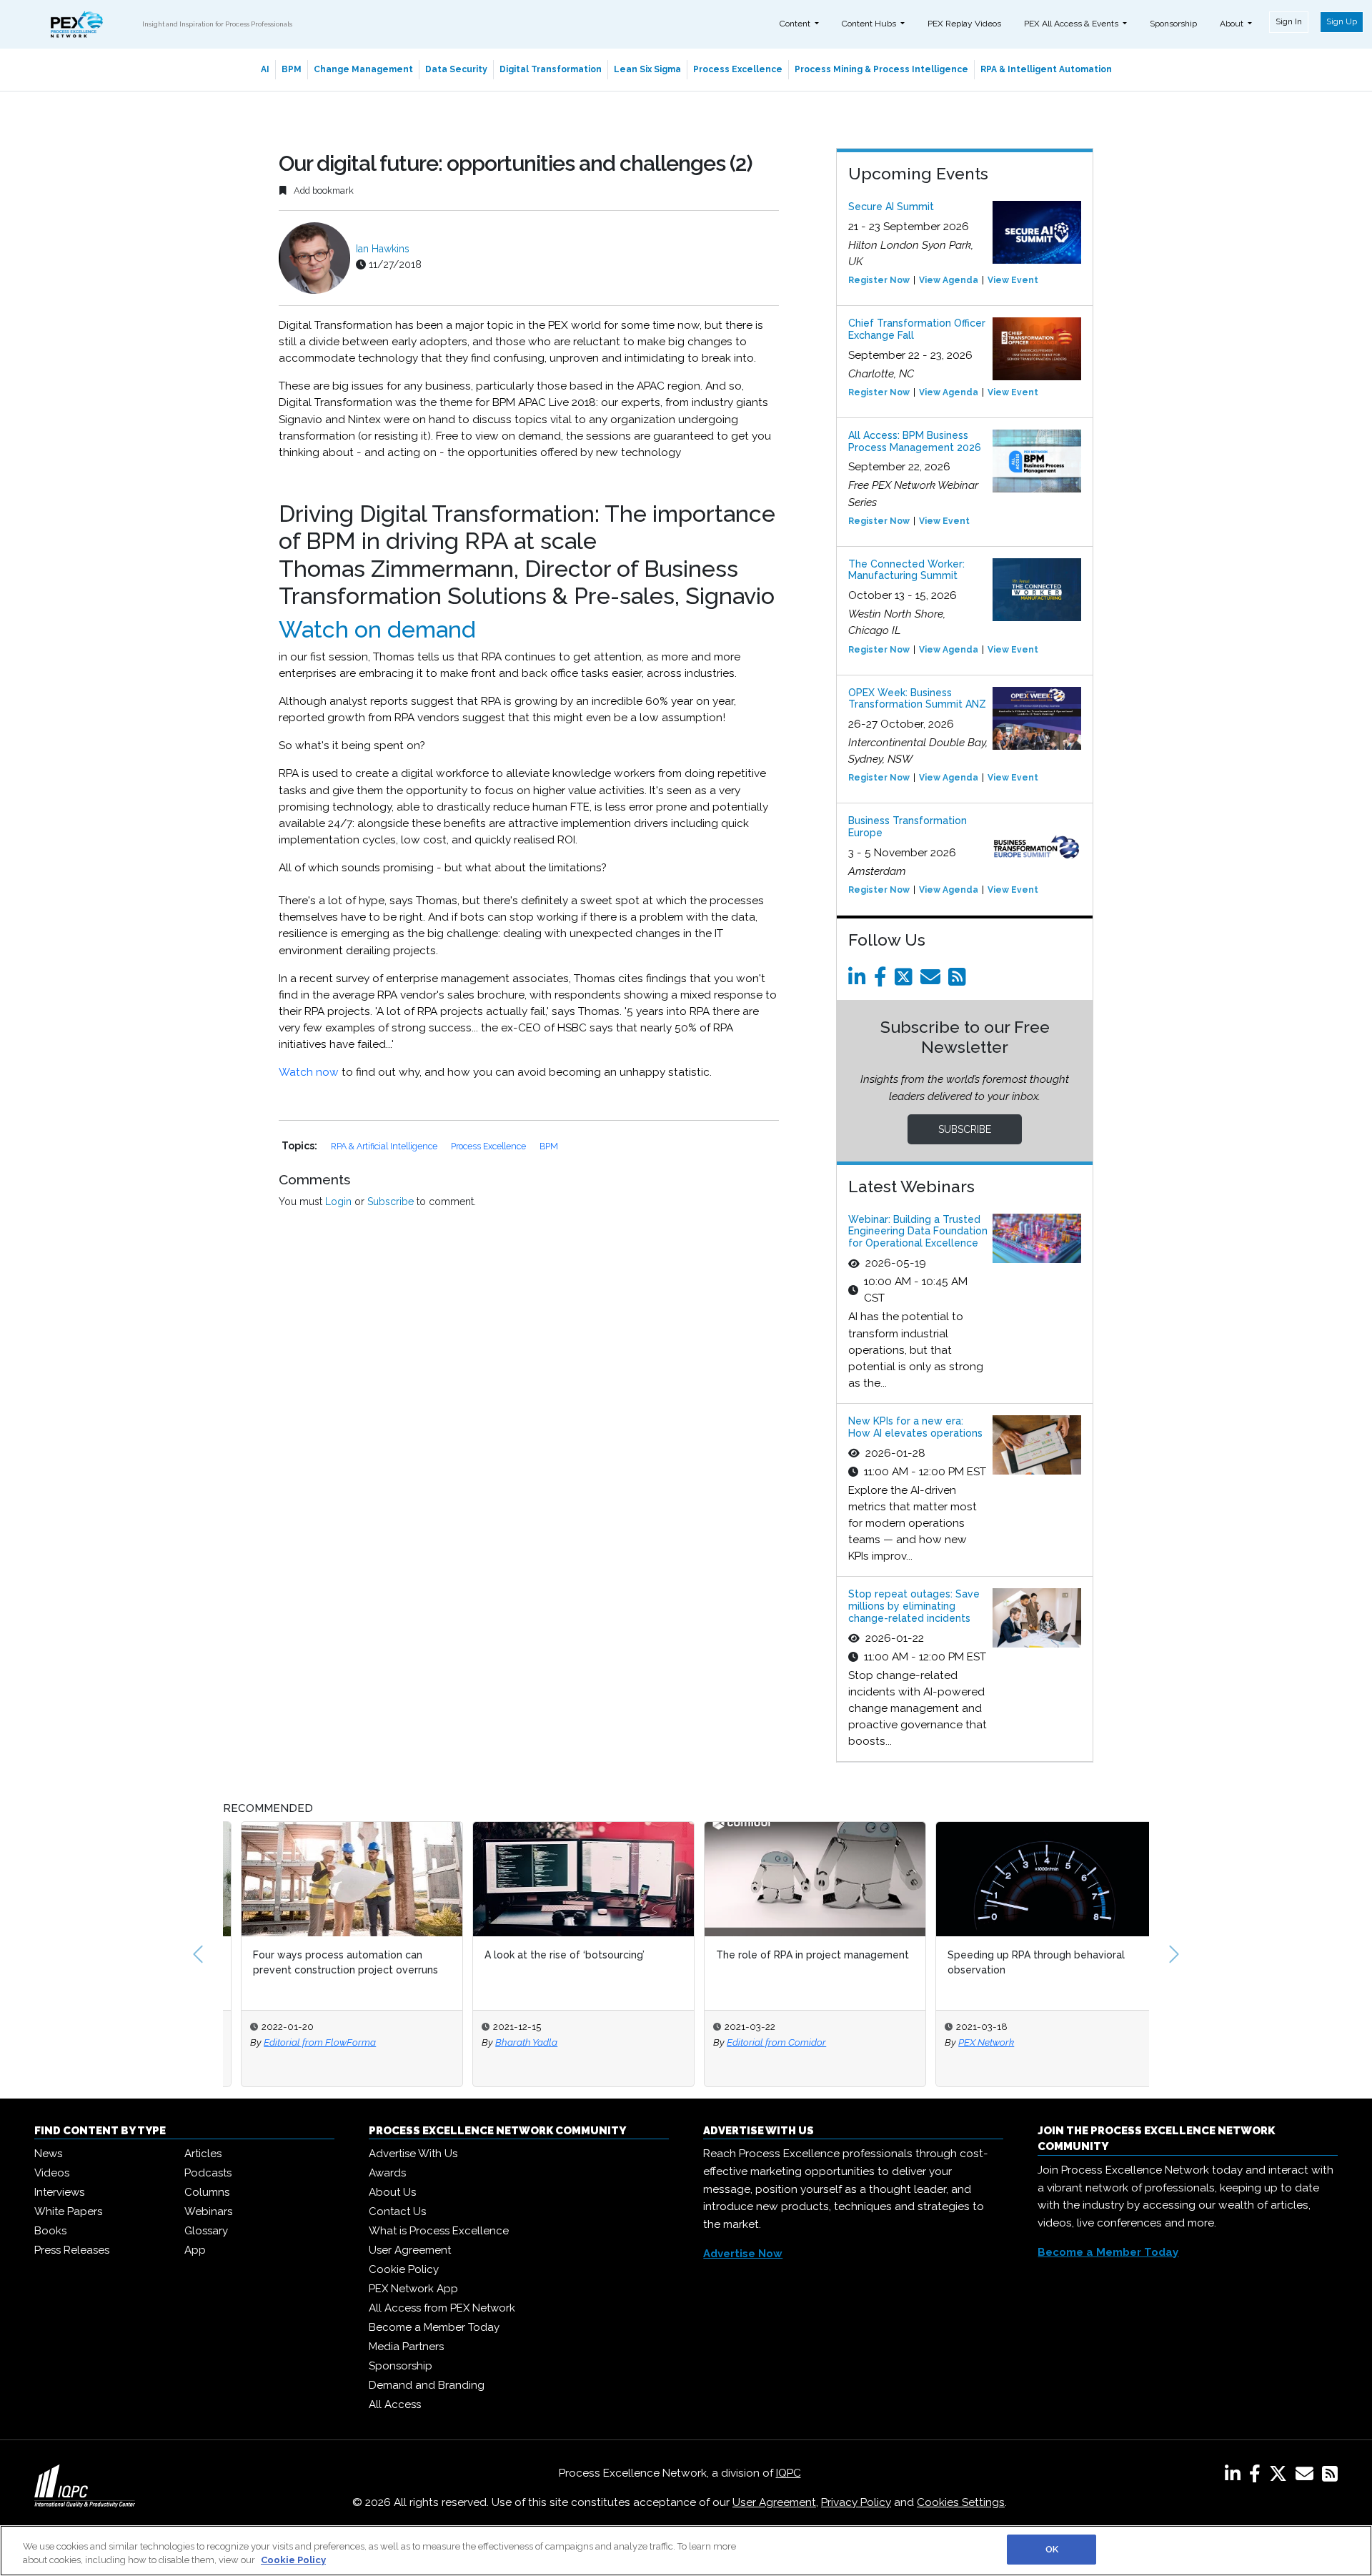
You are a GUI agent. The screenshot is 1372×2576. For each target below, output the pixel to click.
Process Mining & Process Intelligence (881, 69)
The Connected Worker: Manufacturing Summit (906, 570)
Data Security (456, 69)
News (48, 2154)
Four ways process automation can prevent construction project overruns (328, 1962)
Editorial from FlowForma (302, 2042)
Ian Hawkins (383, 249)
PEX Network (968, 2042)
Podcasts (208, 2173)
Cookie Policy (404, 2269)
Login (338, 1202)
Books (50, 2231)
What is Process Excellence (439, 2231)
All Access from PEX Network (442, 2308)
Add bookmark (323, 190)
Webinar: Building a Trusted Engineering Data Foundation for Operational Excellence (918, 1232)
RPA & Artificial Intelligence (385, 1146)
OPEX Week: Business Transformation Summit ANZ (917, 699)
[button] (198, 1954)
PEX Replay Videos (964, 24)
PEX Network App (413, 2289)
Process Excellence (738, 69)
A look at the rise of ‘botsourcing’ (547, 1955)
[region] (686, 2551)
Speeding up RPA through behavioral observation (1018, 1962)
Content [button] (796, 24)
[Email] (933, 981)
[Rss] (960, 981)
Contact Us (397, 2211)
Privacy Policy (856, 2502)
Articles (203, 2154)
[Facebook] (883, 981)
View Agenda (949, 280)
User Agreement (410, 2250)
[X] (1281, 2477)
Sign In (1289, 21)
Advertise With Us (413, 2154)
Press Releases (72, 2250)
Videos (52, 2173)
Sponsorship (1173, 24)
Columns (207, 2192)
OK (1052, 2549)
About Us (392, 2192)
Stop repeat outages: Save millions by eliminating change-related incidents (914, 1606)
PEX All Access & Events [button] (1072, 24)
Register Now (879, 280)
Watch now (309, 1072)
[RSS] (1330, 2477)
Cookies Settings (961, 2502)
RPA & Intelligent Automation (1046, 69)
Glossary (206, 2231)
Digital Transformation (551, 69)
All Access (395, 2404)
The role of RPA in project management (795, 1955)
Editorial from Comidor (759, 2042)
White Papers (68, 2211)
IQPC (789, 2473)
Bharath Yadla (508, 2042)
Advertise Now (743, 2254)
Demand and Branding (427, 2385)
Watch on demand (377, 629)
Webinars (208, 2211)
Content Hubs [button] (870, 24)
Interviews (59, 2192)
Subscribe (391, 1202)
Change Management (363, 69)
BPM (292, 69)
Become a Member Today (434, 2327)
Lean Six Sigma (647, 69)
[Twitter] (906, 981)
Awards (387, 2173)
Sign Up (1342, 21)
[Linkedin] (860, 981)
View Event (1013, 280)
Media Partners (406, 2347)
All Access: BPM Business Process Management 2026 (915, 441)
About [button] (1233, 24)
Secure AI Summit (891, 207)
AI (265, 69)
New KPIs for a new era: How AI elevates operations (915, 1427)
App (195, 2250)
